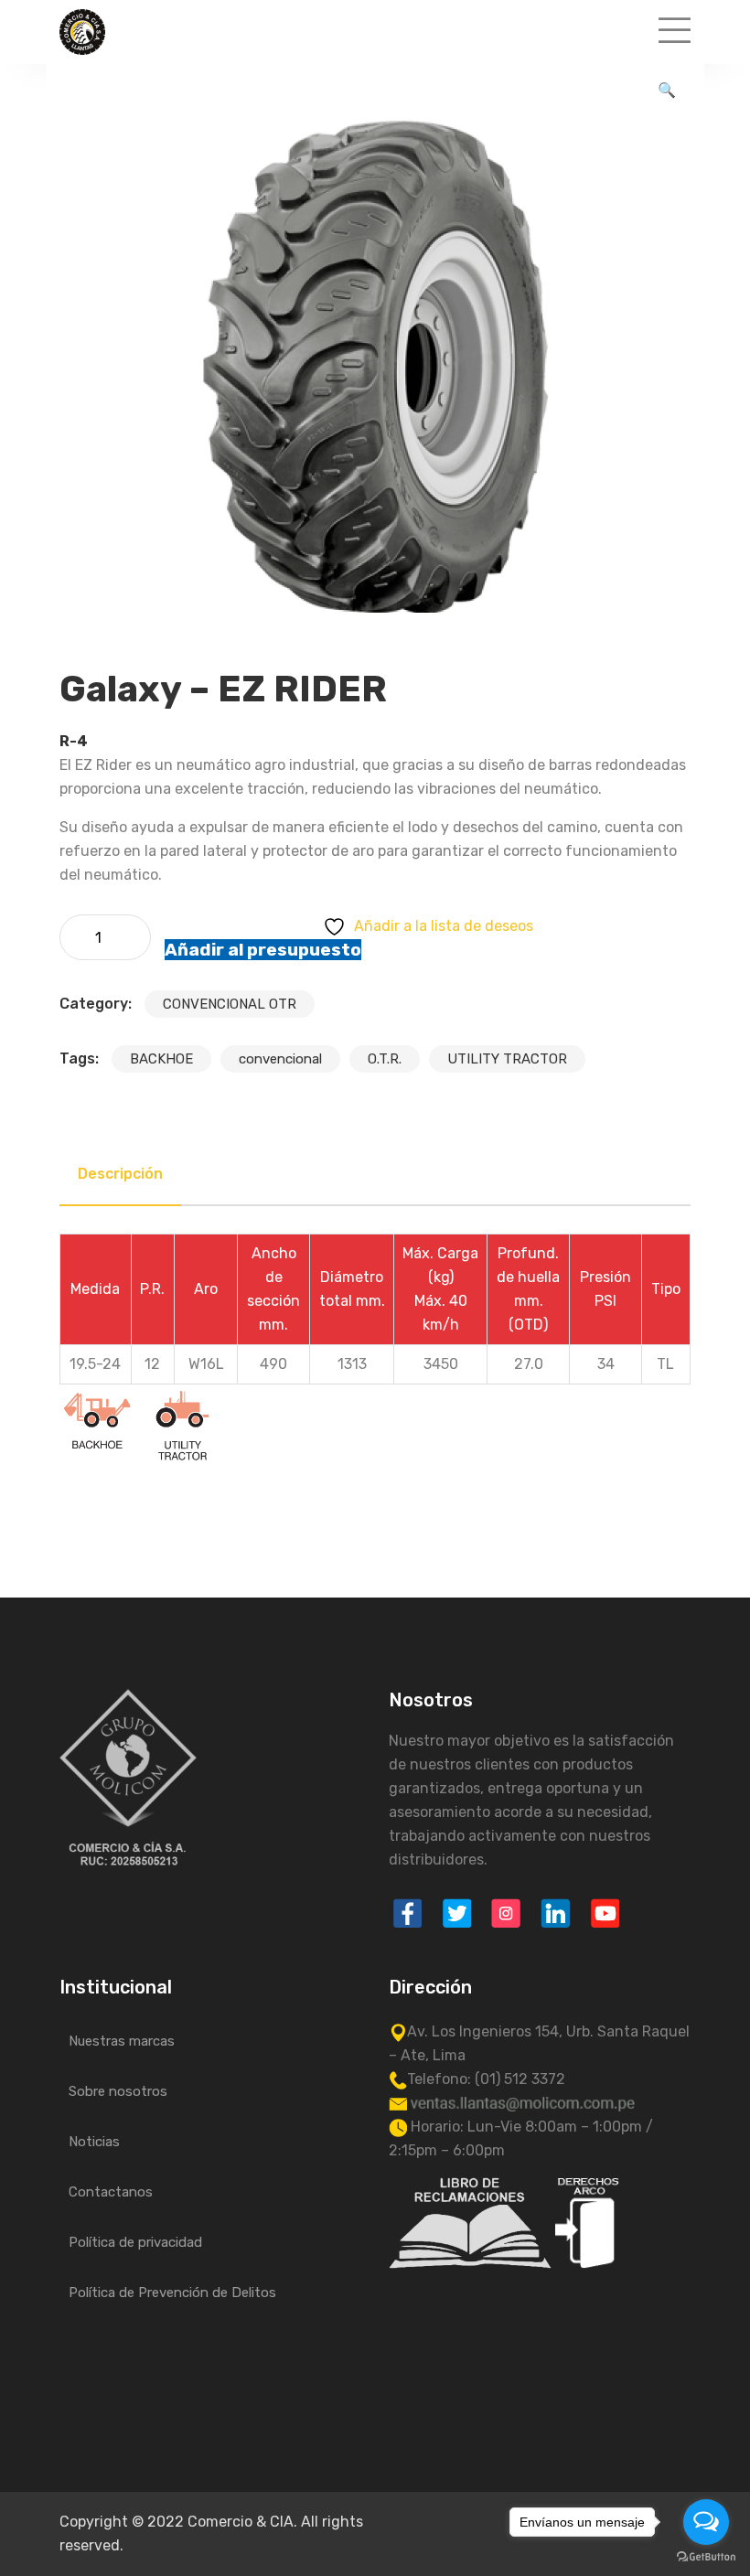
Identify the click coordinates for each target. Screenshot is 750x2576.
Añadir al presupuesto (263, 950)
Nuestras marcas (122, 2041)
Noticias (94, 2142)
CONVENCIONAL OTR (230, 1004)
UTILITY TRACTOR (507, 1059)
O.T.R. (385, 1059)
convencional (280, 1059)
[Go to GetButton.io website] (706, 2557)
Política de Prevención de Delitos (172, 2293)
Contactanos (111, 2192)
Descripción (120, 1174)
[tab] (120, 1174)
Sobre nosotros (118, 2091)
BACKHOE (161, 1059)
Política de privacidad (135, 2242)
